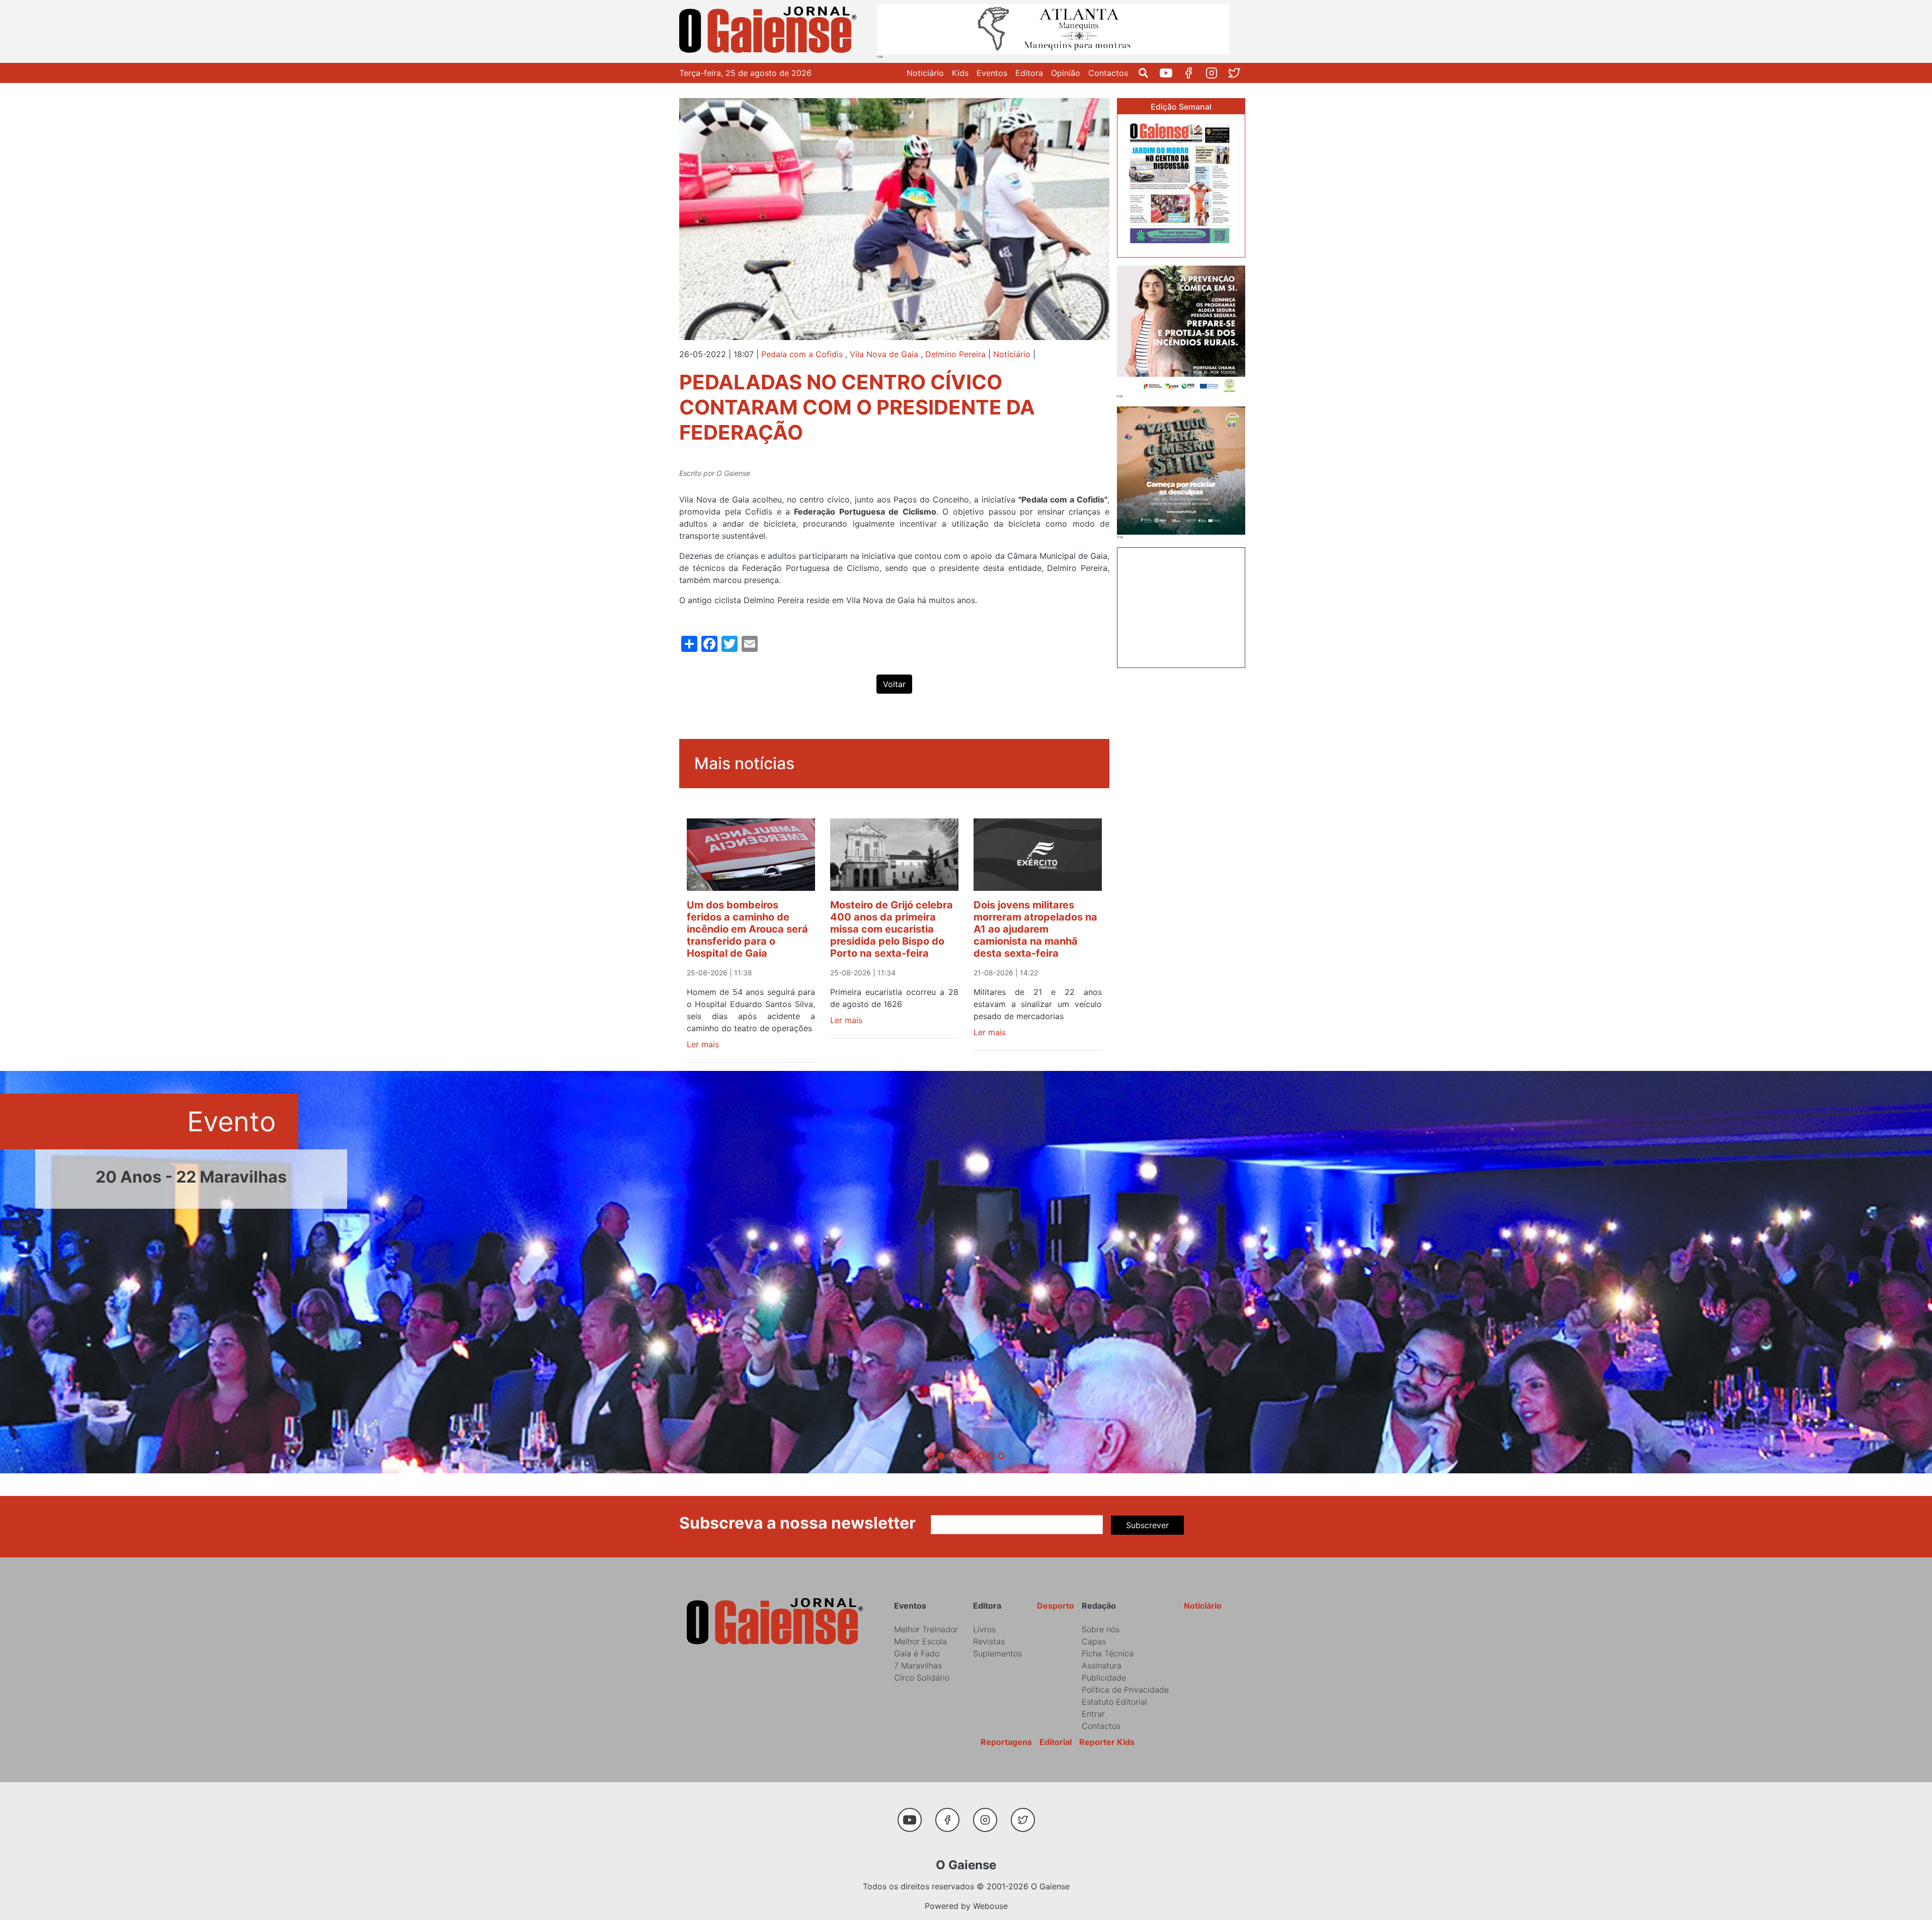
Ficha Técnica (1108, 1653)
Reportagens (1006, 1742)
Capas (1094, 1641)
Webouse (990, 1906)
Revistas (989, 1641)
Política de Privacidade (1125, 1690)
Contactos (1108, 73)
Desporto (1056, 1606)
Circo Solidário (922, 1678)
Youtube (1170, 73)
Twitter (1238, 73)
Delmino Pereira (955, 354)
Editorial (1056, 1742)
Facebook (1193, 73)
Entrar (1093, 1714)
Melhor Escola (920, 1641)
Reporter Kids (1107, 1742)
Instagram (1215, 73)
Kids (960, 73)
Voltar (894, 684)
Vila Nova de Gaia (884, 354)
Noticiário (925, 73)
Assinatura (1102, 1665)
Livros (984, 1629)
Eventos (992, 73)
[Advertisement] (1181, 606)
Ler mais (703, 1044)
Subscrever (1147, 1525)
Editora (1029, 73)
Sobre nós (1101, 1629)
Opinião (1066, 73)
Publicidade (1104, 1678)
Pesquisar (1147, 73)
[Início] (770, 31)
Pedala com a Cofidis (802, 354)
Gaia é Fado (917, 1653)
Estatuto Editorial (1114, 1702)
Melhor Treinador (926, 1629)
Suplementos (997, 1653)
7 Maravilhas (918, 1665)
